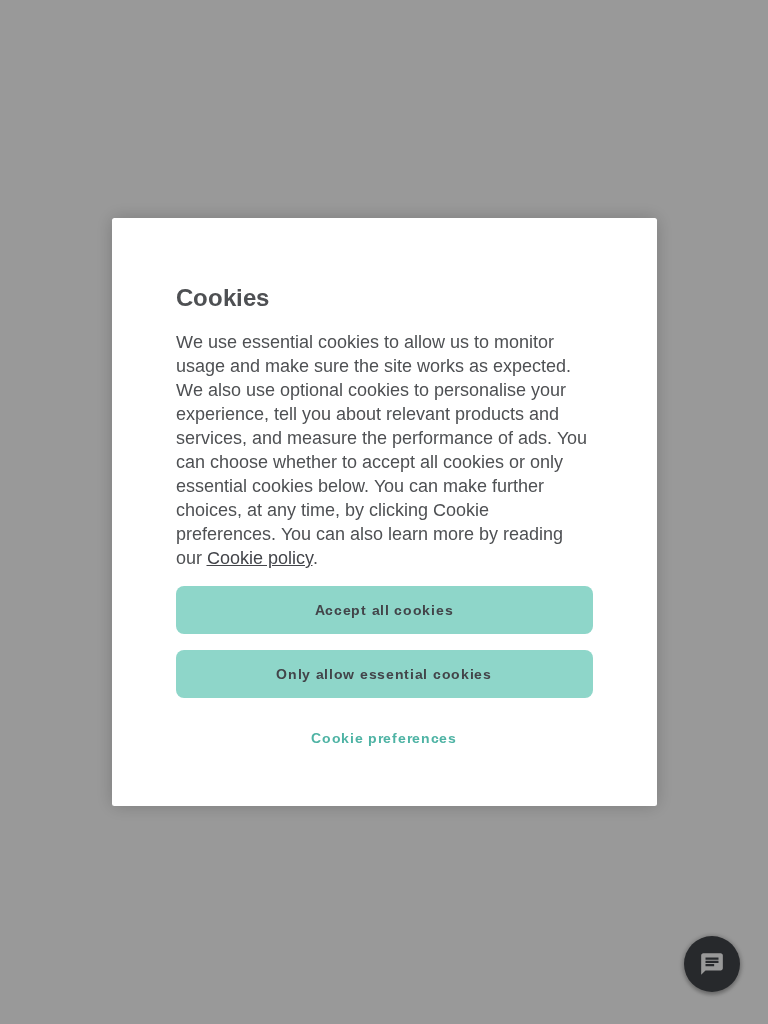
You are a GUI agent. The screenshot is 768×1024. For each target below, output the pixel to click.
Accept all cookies (384, 610)
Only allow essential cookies (384, 674)
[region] (384, 512)
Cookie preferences (384, 738)
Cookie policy (260, 558)
